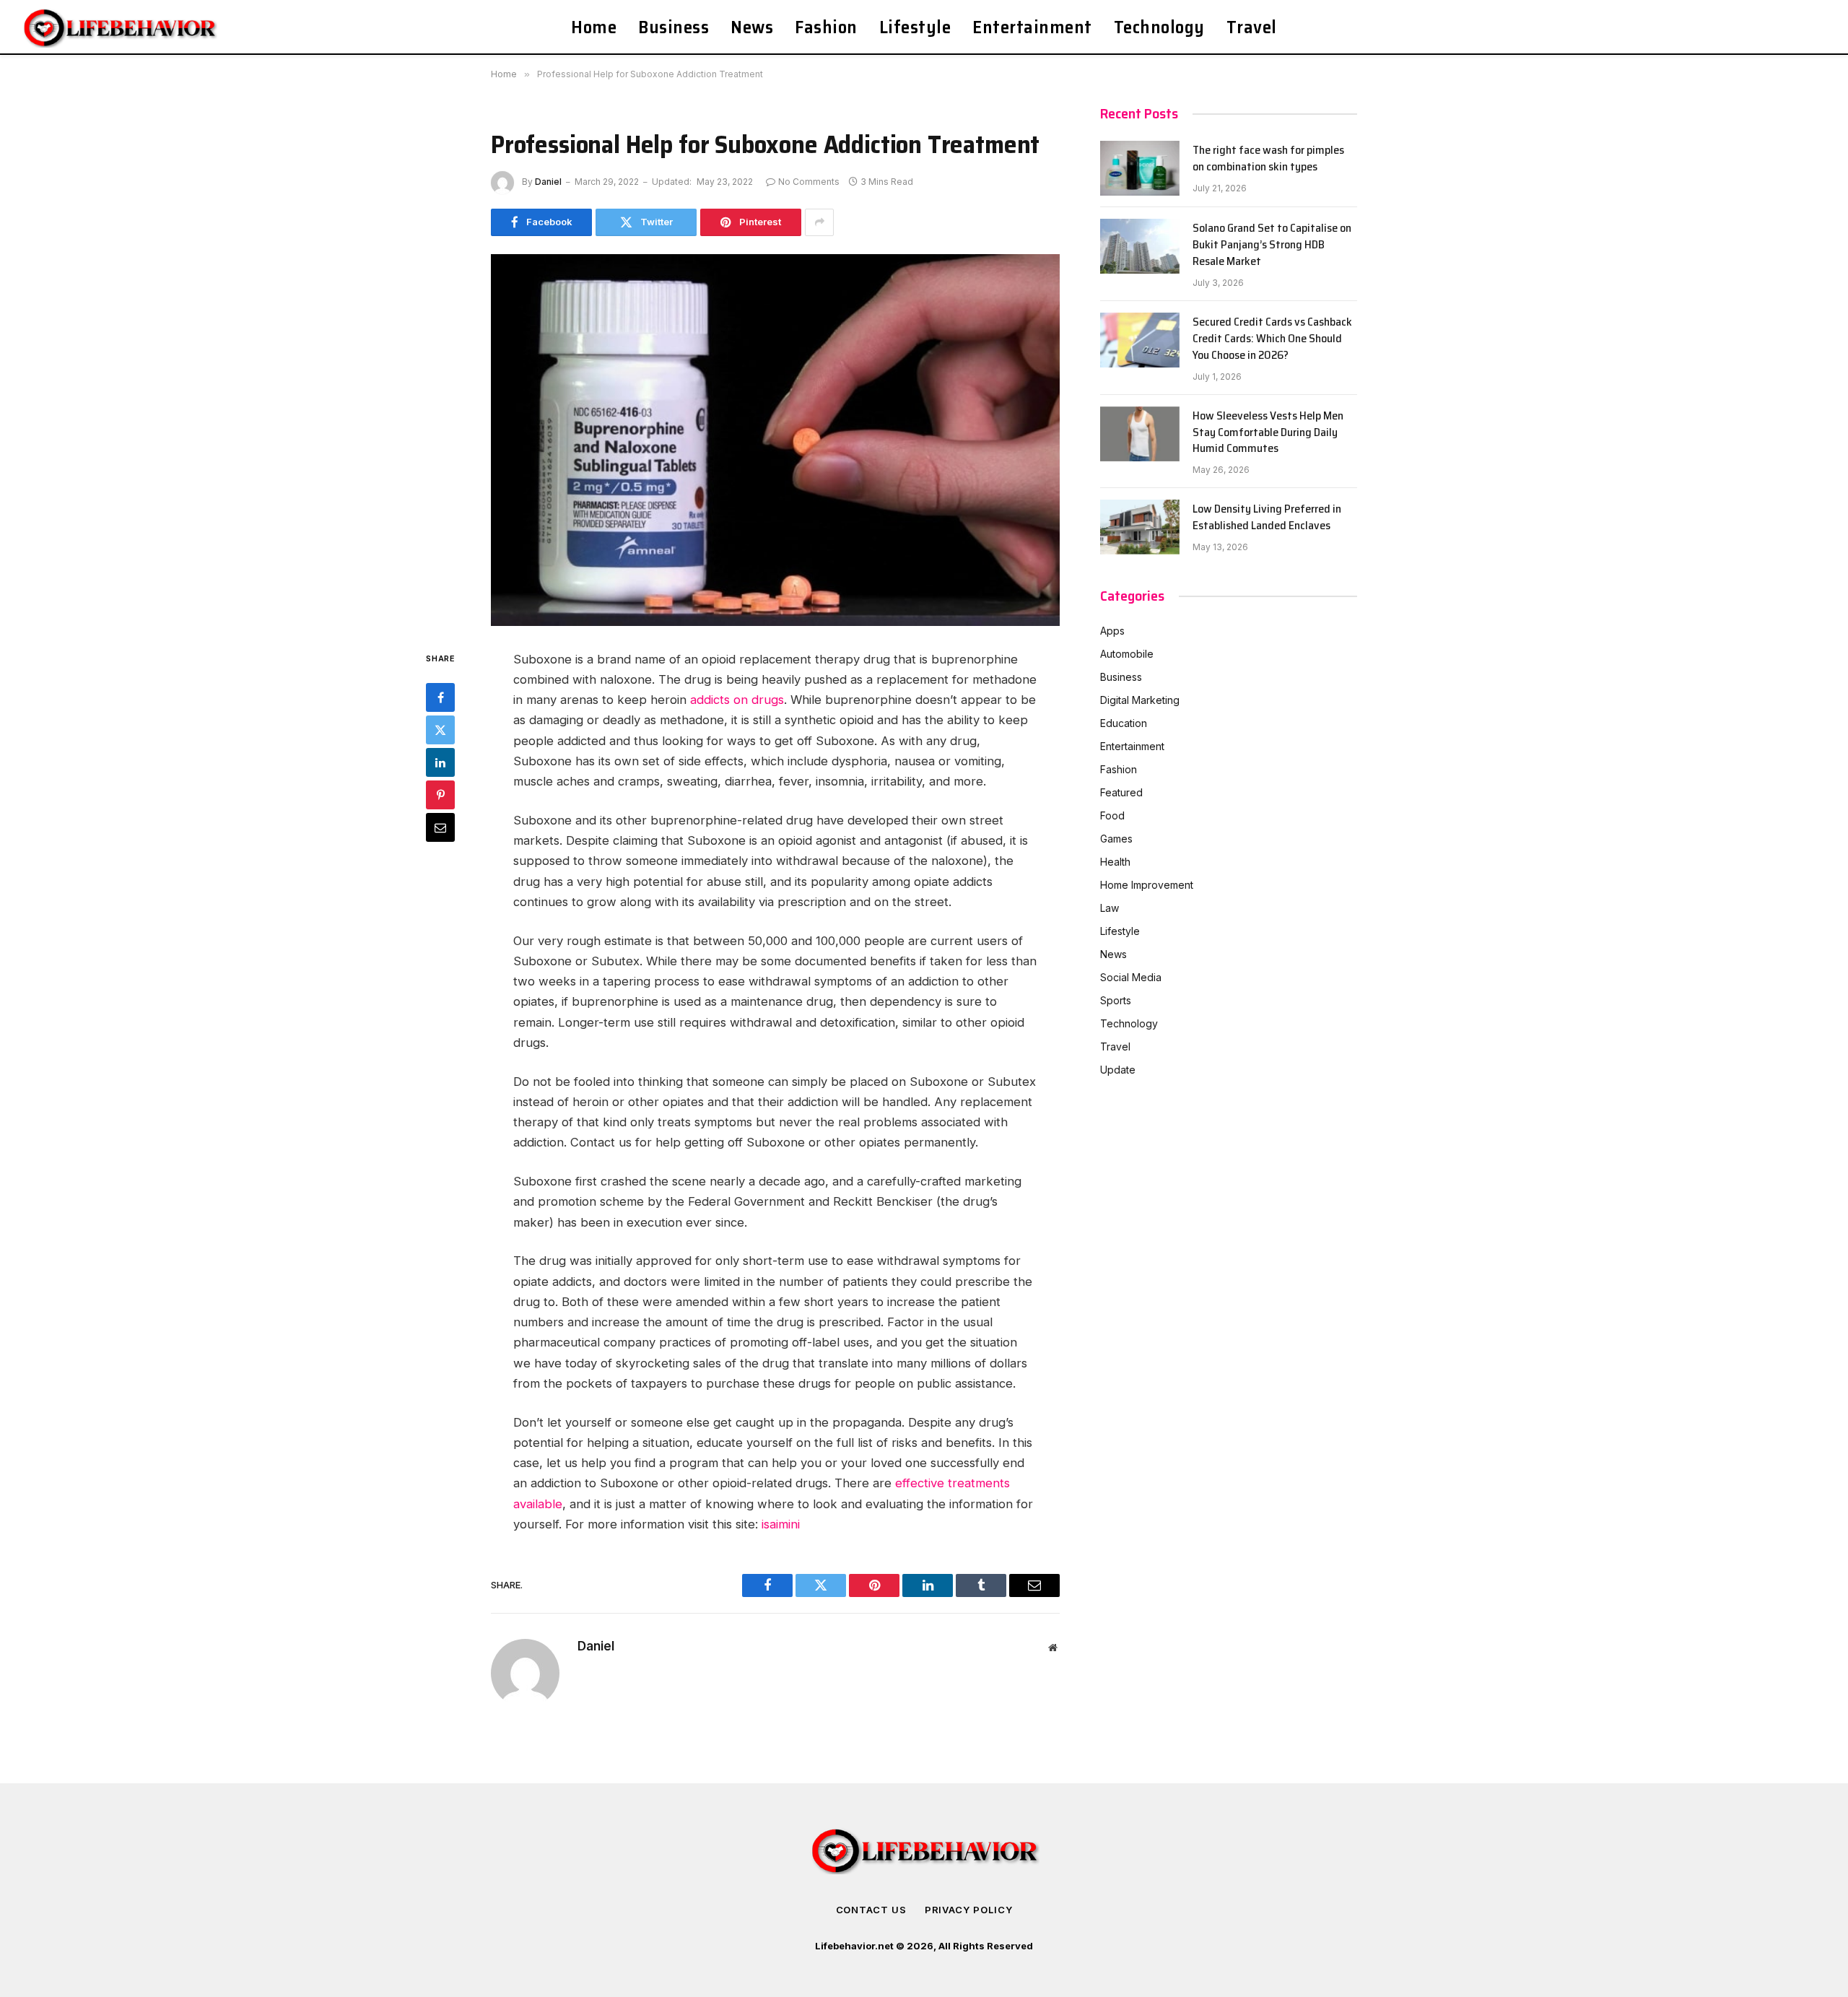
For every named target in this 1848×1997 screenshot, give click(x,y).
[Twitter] (440, 729)
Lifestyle (915, 27)
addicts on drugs (737, 700)
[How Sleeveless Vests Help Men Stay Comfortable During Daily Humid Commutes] (1140, 434)
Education (1124, 723)
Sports (1116, 1000)
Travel (1252, 27)
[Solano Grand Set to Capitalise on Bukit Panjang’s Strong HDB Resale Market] (1140, 246)
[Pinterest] (440, 794)
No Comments (809, 182)
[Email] (440, 827)
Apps (1112, 631)
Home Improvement (1147, 885)
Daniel (548, 182)
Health (1115, 862)
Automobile (1127, 654)
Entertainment (1032, 27)
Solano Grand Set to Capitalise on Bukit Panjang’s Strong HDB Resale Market (1272, 245)
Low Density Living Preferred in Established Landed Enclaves (1267, 518)
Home (594, 27)
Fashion (826, 27)
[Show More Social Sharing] (819, 222)
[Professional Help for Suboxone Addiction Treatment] (775, 440)
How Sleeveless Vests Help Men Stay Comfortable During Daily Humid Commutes (1268, 433)
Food (1112, 815)
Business (674, 27)
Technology (1159, 27)
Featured (1121, 792)
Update (1118, 1070)
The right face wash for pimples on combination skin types (1268, 159)
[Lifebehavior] (121, 27)
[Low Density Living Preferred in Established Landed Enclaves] (1140, 527)
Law (1110, 908)
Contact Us (871, 1910)
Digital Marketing (1140, 700)
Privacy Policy (969, 1910)
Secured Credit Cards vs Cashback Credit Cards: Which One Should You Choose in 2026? (1272, 339)
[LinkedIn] (440, 762)
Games (1116, 839)
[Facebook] (440, 697)
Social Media (1131, 977)
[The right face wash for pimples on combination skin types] (1140, 168)
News (752, 27)
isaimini (781, 1524)
